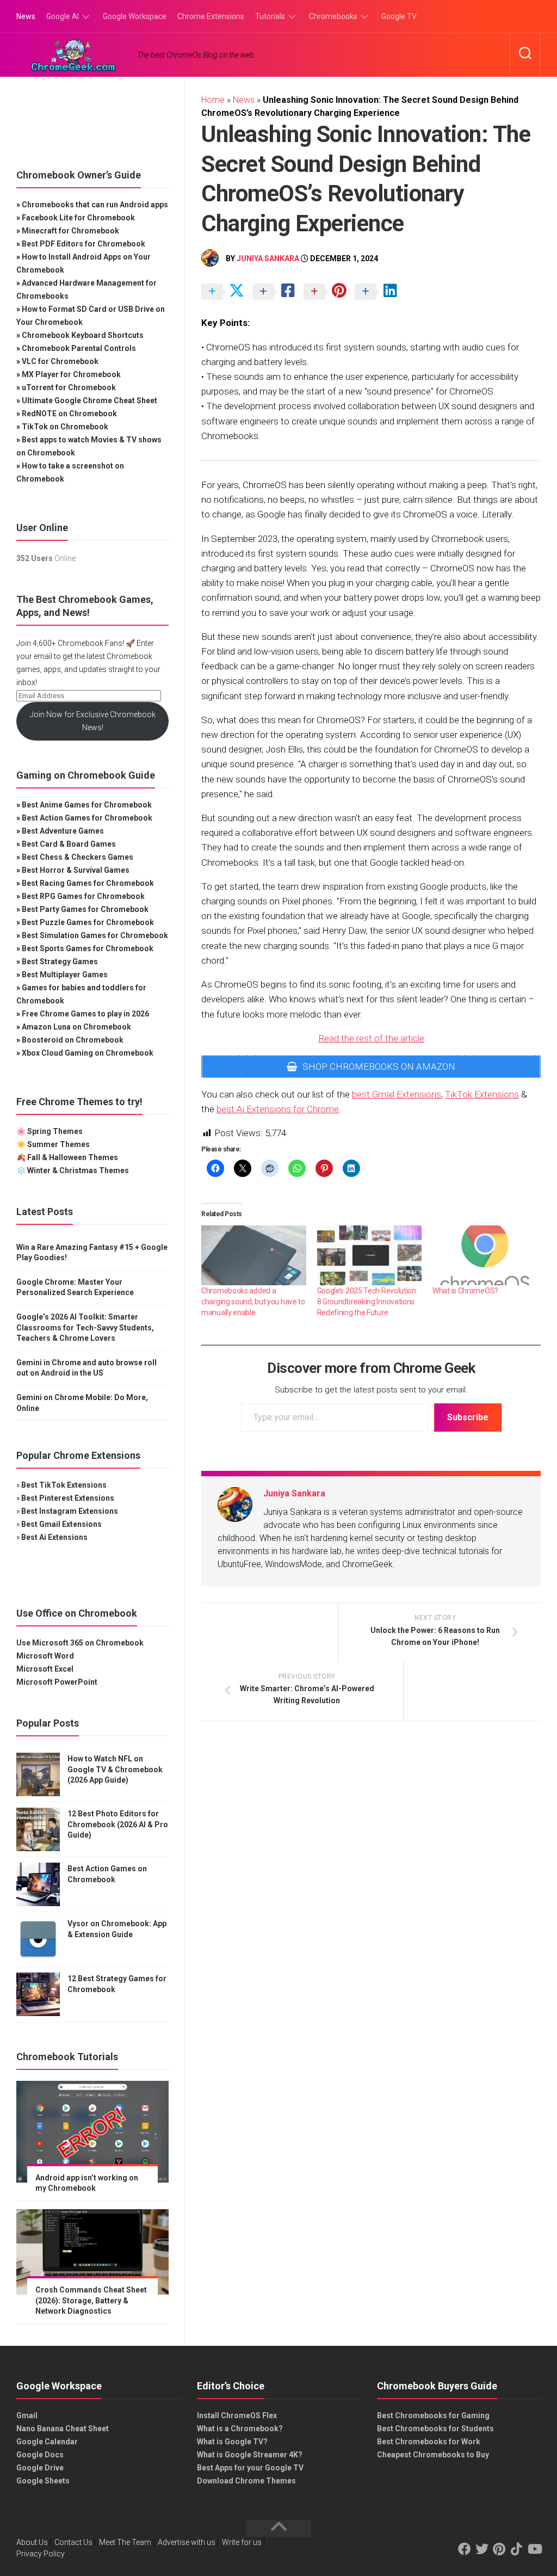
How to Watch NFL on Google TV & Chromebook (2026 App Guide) (115, 1769)
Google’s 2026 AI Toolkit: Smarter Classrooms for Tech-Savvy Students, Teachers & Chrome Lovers (85, 1327)
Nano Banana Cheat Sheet (63, 2429)
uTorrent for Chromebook (69, 387)
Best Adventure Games (63, 831)
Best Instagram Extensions (70, 1511)
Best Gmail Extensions (61, 1524)
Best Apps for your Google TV (250, 2468)
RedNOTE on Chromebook (69, 414)
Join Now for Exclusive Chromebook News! (93, 721)
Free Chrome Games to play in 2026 (85, 1014)
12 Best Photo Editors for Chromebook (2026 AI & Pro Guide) (118, 1824)
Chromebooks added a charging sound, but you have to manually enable (253, 1302)
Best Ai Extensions (54, 1537)
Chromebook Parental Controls (79, 348)
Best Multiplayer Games (65, 975)
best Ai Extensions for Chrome (278, 1109)
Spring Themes (55, 1131)
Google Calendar (47, 2442)
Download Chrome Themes (246, 2481)
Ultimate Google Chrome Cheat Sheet (89, 400)
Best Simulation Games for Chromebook (95, 935)
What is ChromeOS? (465, 1291)
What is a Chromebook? (240, 2429)
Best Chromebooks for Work (429, 2442)
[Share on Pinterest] (328, 292)
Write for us (242, 2542)
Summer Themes (58, 1144)
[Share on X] (226, 292)
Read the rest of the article (371, 1038)
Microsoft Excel (45, 1669)
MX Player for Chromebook (71, 374)
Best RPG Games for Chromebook (83, 896)
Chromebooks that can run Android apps (95, 205)
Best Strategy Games (60, 962)
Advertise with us (187, 2542)
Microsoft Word (45, 1656)
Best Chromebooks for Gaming (433, 2415)
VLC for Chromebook (60, 361)
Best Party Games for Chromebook (85, 909)
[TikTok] (517, 2549)
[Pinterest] (499, 2549)
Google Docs (40, 2455)
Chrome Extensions (211, 16)
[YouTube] (534, 2549)
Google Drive (40, 2468)
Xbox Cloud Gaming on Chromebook (88, 1053)
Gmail (27, 2415)
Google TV (399, 16)
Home (213, 100)
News (26, 16)
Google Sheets (43, 2481)
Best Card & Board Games (69, 844)
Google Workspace (135, 16)
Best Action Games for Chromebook (87, 818)
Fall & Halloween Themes (73, 1157)
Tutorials (270, 16)
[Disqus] (371, 1878)
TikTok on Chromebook (65, 427)
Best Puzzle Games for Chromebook (88, 922)
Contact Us (73, 2542)
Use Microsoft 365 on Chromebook (80, 1643)
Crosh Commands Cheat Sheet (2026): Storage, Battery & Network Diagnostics (91, 2300)
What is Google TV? (232, 2442)
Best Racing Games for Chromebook (88, 883)
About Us (32, 2542)
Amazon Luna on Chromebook (76, 1027)
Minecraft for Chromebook (70, 231)
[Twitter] (482, 2549)
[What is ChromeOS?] (485, 1255)
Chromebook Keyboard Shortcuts (83, 335)
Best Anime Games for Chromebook (87, 805)
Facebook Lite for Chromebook (78, 218)
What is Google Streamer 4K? (250, 2455)
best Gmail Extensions (397, 1094)
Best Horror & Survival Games (76, 870)
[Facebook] (465, 2549)
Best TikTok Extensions (64, 1485)
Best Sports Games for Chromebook (88, 948)
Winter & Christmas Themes (78, 1170)
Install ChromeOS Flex (237, 2415)
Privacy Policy (41, 2554)
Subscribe (468, 1417)
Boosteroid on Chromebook (73, 1040)
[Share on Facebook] (277, 292)
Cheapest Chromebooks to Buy (433, 2455)
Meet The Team (125, 2542)
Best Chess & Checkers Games (78, 857)
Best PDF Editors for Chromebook (83, 244)
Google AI (63, 16)
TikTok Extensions (482, 1094)
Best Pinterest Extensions (68, 1498)
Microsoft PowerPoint (57, 1682)
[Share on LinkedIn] (379, 292)
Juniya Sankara (268, 258)
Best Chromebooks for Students (435, 2429)
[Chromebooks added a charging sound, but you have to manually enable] (254, 1255)
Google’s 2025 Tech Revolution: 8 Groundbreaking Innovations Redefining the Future (367, 1302)
